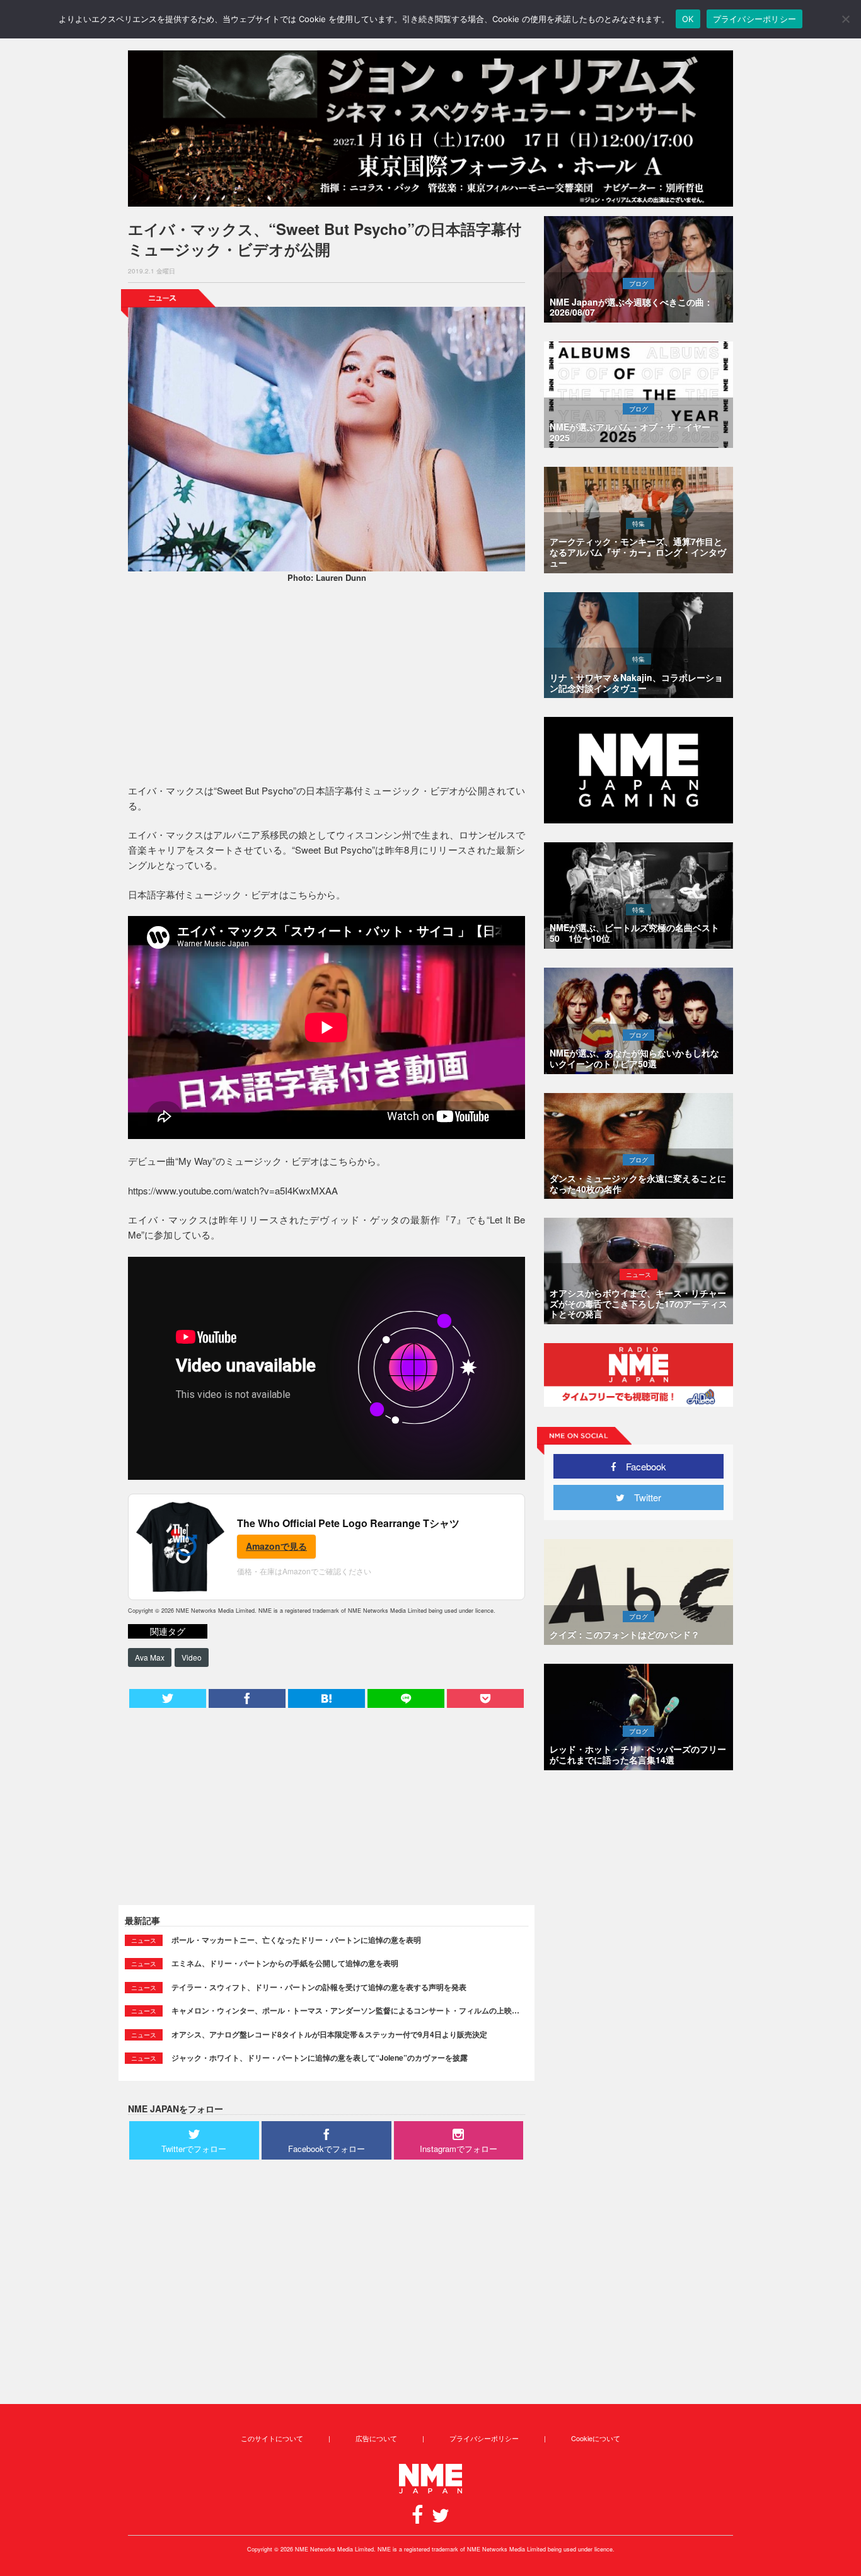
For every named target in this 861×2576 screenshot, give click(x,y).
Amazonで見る (276, 1546)
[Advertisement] (326, 685)
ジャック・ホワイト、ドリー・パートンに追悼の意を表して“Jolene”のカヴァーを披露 (320, 2058)
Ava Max (150, 1657)
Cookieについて (596, 2438)
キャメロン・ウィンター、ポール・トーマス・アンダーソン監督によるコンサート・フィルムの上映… (345, 2010)
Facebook (641, 1466)
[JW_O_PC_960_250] (430, 129)
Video (192, 1657)
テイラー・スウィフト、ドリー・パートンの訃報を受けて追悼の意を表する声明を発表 (319, 1987)
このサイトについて (272, 2438)
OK (688, 19)
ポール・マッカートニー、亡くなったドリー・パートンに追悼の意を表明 (296, 1940)
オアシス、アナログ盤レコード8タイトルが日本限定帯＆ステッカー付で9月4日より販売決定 (329, 2034)
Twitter (643, 1497)
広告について (376, 2438)
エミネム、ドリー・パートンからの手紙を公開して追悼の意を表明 (285, 1963)
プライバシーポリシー (484, 2438)
